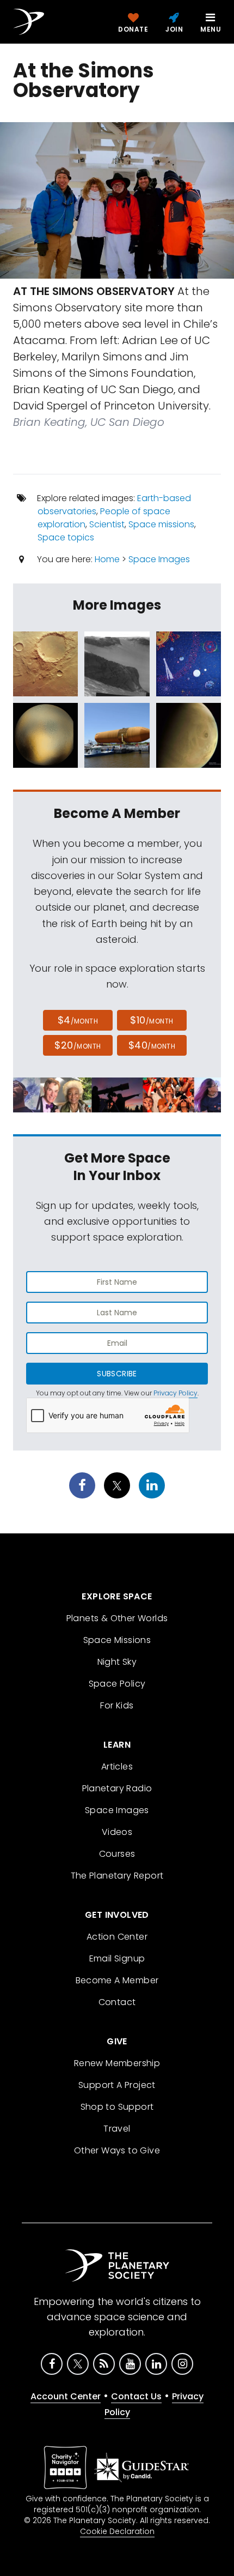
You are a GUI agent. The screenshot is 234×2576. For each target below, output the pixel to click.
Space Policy (117, 1684)
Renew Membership (117, 2063)
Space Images (159, 559)
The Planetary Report (117, 1876)
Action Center (117, 1937)
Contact (117, 2002)
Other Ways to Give (117, 2150)
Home (107, 559)
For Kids (117, 1705)
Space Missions (117, 1640)
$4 (78, 1020)
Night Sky (117, 1662)
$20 (78, 1045)
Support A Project (117, 2085)
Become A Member (117, 1980)
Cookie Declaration (117, 2531)
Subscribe (117, 1374)
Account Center (66, 2396)
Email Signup (117, 1958)
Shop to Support (117, 2107)
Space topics (66, 537)
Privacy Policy (175, 1393)
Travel (117, 2129)
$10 (152, 1020)
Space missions (161, 524)
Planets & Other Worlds (117, 1618)
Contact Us (136, 2396)
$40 (152, 1045)
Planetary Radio (117, 1788)
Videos (117, 1832)
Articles (117, 1767)
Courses (117, 1854)
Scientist (107, 524)
